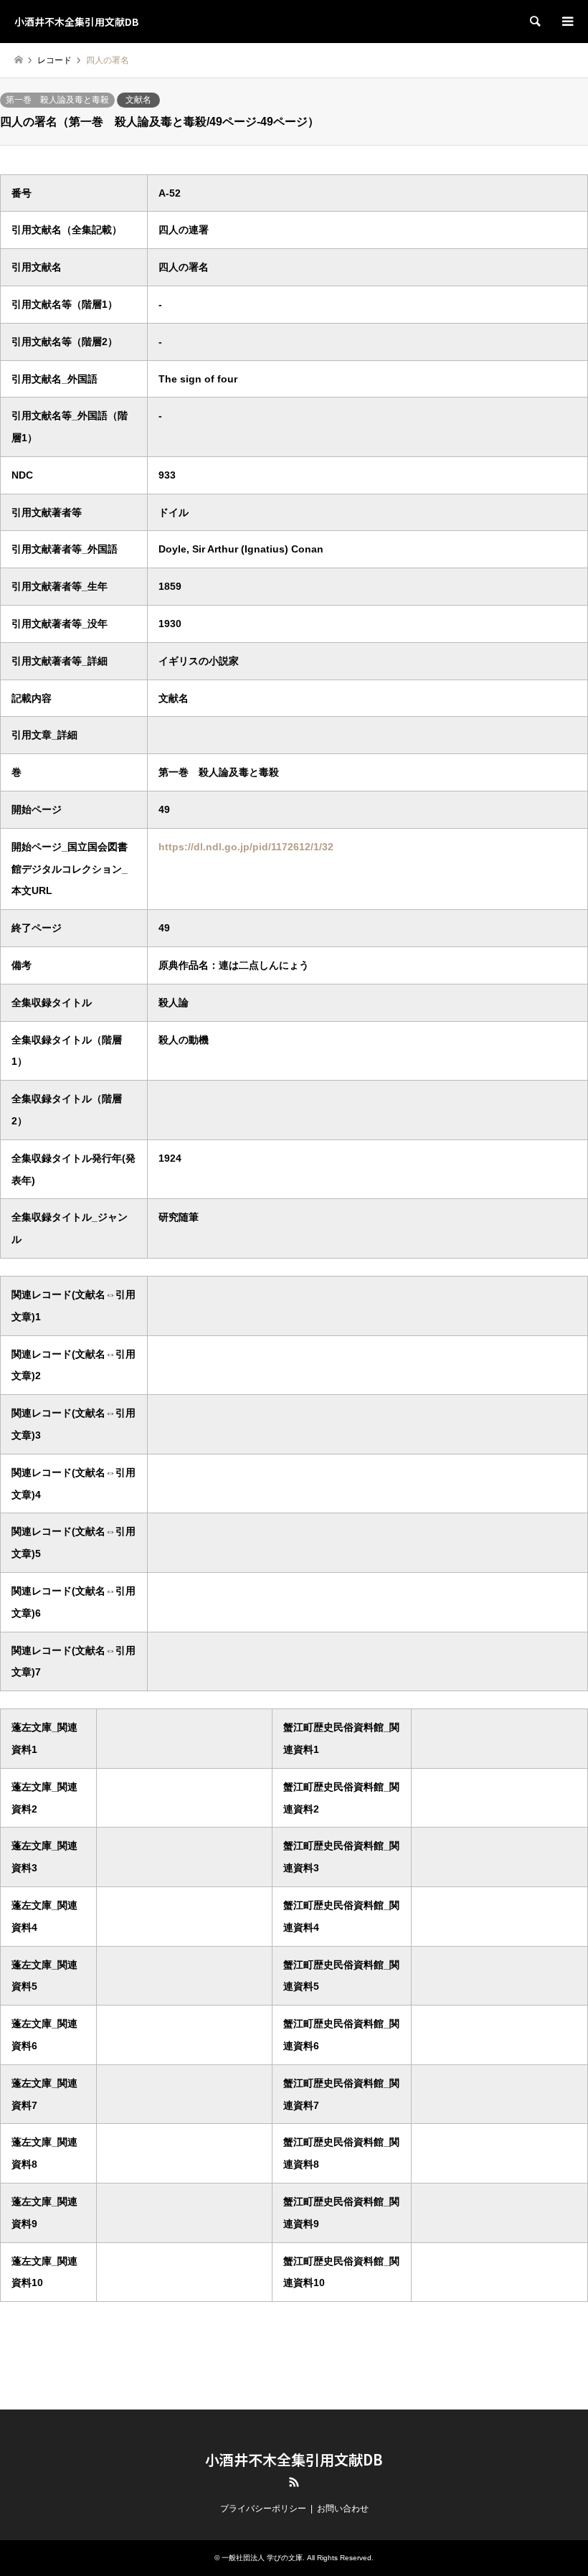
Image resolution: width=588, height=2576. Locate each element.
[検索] (534, 22)
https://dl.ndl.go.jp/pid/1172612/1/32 (246, 847)
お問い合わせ (343, 2509)
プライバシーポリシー (263, 2509)
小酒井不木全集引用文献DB (294, 2459)
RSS (294, 2482)
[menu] (566, 22)
